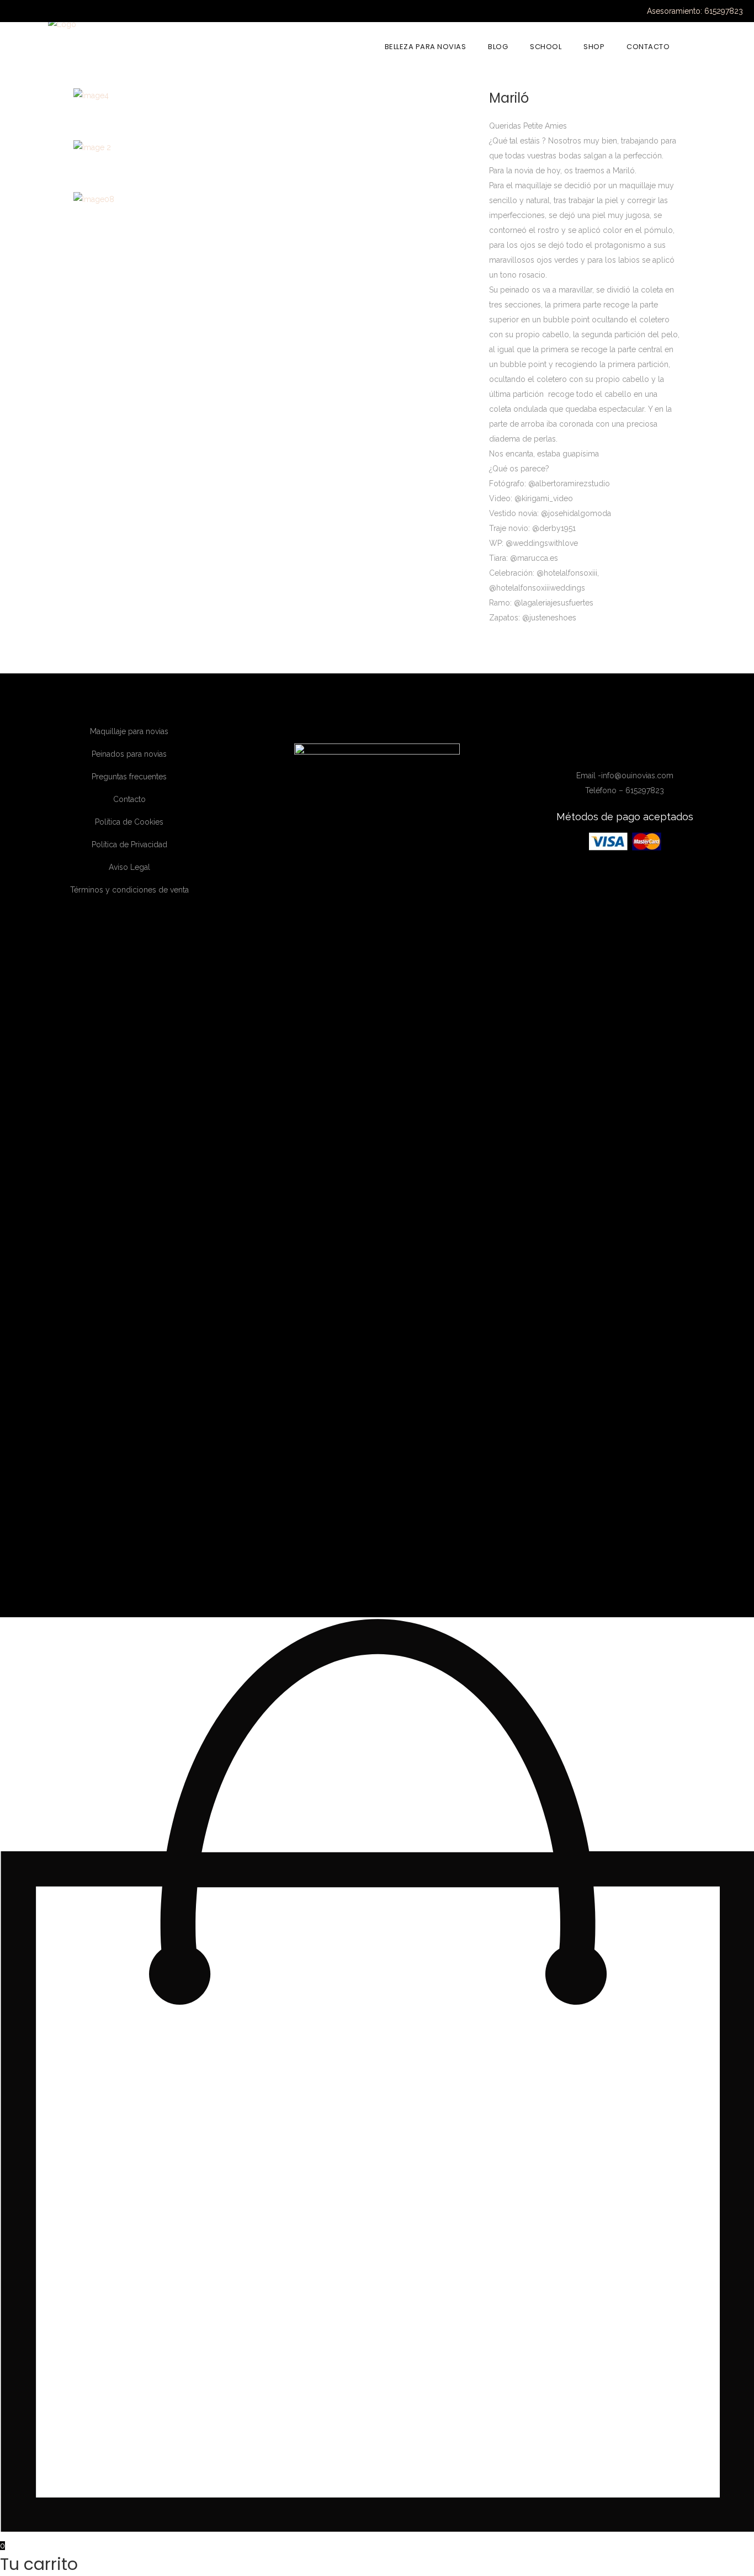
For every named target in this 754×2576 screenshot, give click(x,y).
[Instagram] (618, 749)
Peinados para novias (129, 754)
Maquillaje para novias (129, 731)
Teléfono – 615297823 (625, 790)
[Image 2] (92, 147)
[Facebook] (602, 749)
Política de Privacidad (129, 844)
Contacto (129, 799)
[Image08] (94, 199)
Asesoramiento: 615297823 (695, 11)
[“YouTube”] (634, 749)
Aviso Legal (129, 867)
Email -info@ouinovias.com (625, 776)
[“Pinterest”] (649, 749)
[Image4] (91, 95)
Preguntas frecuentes (129, 777)
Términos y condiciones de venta (129, 890)
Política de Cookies (129, 822)
